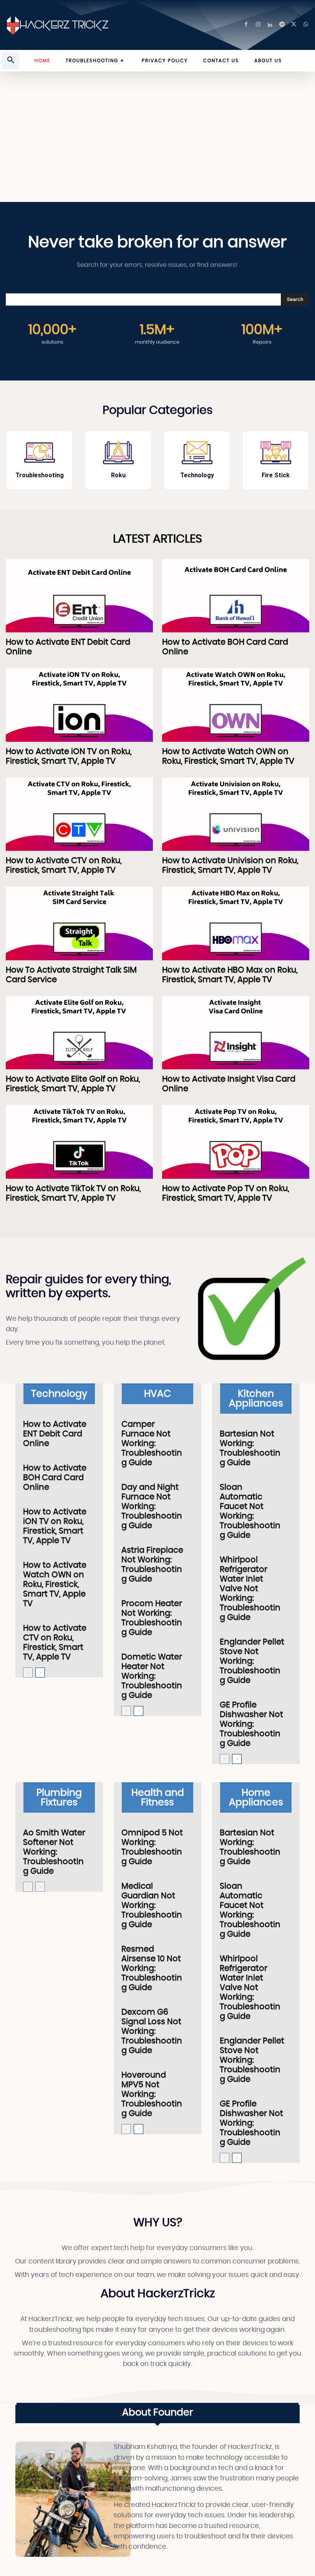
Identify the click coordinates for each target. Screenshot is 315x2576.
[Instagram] (258, 25)
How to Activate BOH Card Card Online (55, 1478)
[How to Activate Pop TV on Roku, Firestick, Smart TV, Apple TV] (236, 1142)
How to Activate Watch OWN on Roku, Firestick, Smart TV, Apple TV (55, 1584)
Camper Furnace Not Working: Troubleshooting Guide (152, 1444)
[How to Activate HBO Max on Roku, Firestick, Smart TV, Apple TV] (236, 923)
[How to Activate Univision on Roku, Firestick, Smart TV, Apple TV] (236, 814)
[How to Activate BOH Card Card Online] (236, 596)
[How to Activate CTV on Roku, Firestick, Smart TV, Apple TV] (79, 814)
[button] (11, 61)
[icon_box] (39, 460)
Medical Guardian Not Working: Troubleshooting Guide (152, 1905)
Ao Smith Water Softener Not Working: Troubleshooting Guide (54, 1852)
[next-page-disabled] (40, 1887)
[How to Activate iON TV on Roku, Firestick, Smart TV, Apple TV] (79, 705)
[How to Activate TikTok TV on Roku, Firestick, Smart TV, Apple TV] (79, 1142)
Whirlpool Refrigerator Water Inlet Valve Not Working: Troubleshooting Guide (250, 1589)
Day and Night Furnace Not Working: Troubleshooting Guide (152, 1506)
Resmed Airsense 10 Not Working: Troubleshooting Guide (152, 1968)
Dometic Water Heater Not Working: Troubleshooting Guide (152, 1676)
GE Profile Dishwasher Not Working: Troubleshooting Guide (251, 1724)
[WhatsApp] (306, 25)
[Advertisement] (157, 141)
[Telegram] (282, 25)
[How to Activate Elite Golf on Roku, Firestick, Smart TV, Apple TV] (79, 1033)
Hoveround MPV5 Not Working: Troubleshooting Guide (152, 2094)
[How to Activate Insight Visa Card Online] (236, 1033)
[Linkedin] (270, 25)
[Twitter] (294, 25)
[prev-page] (28, 1673)
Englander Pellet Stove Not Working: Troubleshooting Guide (252, 1661)
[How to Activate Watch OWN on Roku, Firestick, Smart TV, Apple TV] (236, 705)
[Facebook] (246, 25)
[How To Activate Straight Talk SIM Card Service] (79, 923)
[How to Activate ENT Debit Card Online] (79, 596)
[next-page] (40, 1673)
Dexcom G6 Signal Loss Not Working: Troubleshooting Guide (152, 2031)
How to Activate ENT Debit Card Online (55, 1434)
